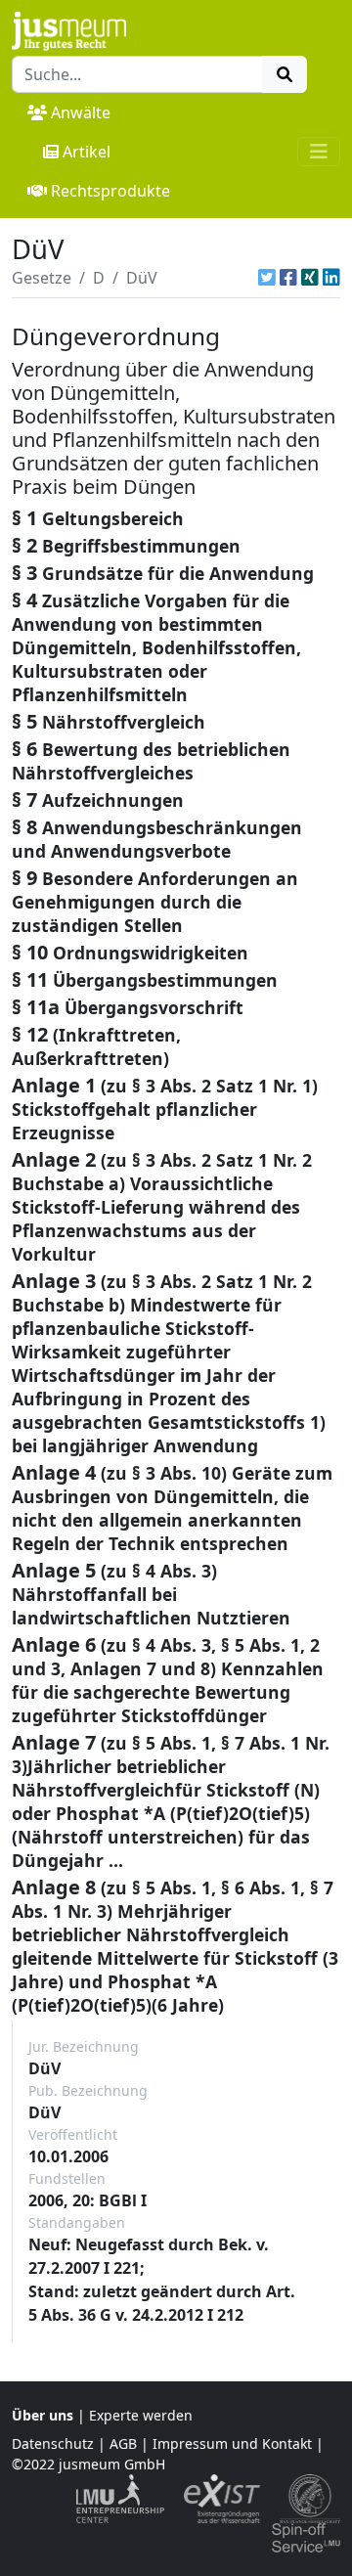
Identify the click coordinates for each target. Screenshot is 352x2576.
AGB (123, 2443)
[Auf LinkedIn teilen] (331, 278)
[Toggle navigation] (319, 152)
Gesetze (42, 278)
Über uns (43, 2415)
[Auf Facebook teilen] (288, 278)
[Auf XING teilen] (310, 278)
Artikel (87, 152)
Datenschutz (53, 2443)
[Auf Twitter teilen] (267, 278)
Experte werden (141, 2415)
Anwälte (81, 112)
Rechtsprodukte (110, 191)
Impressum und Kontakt (232, 2443)
